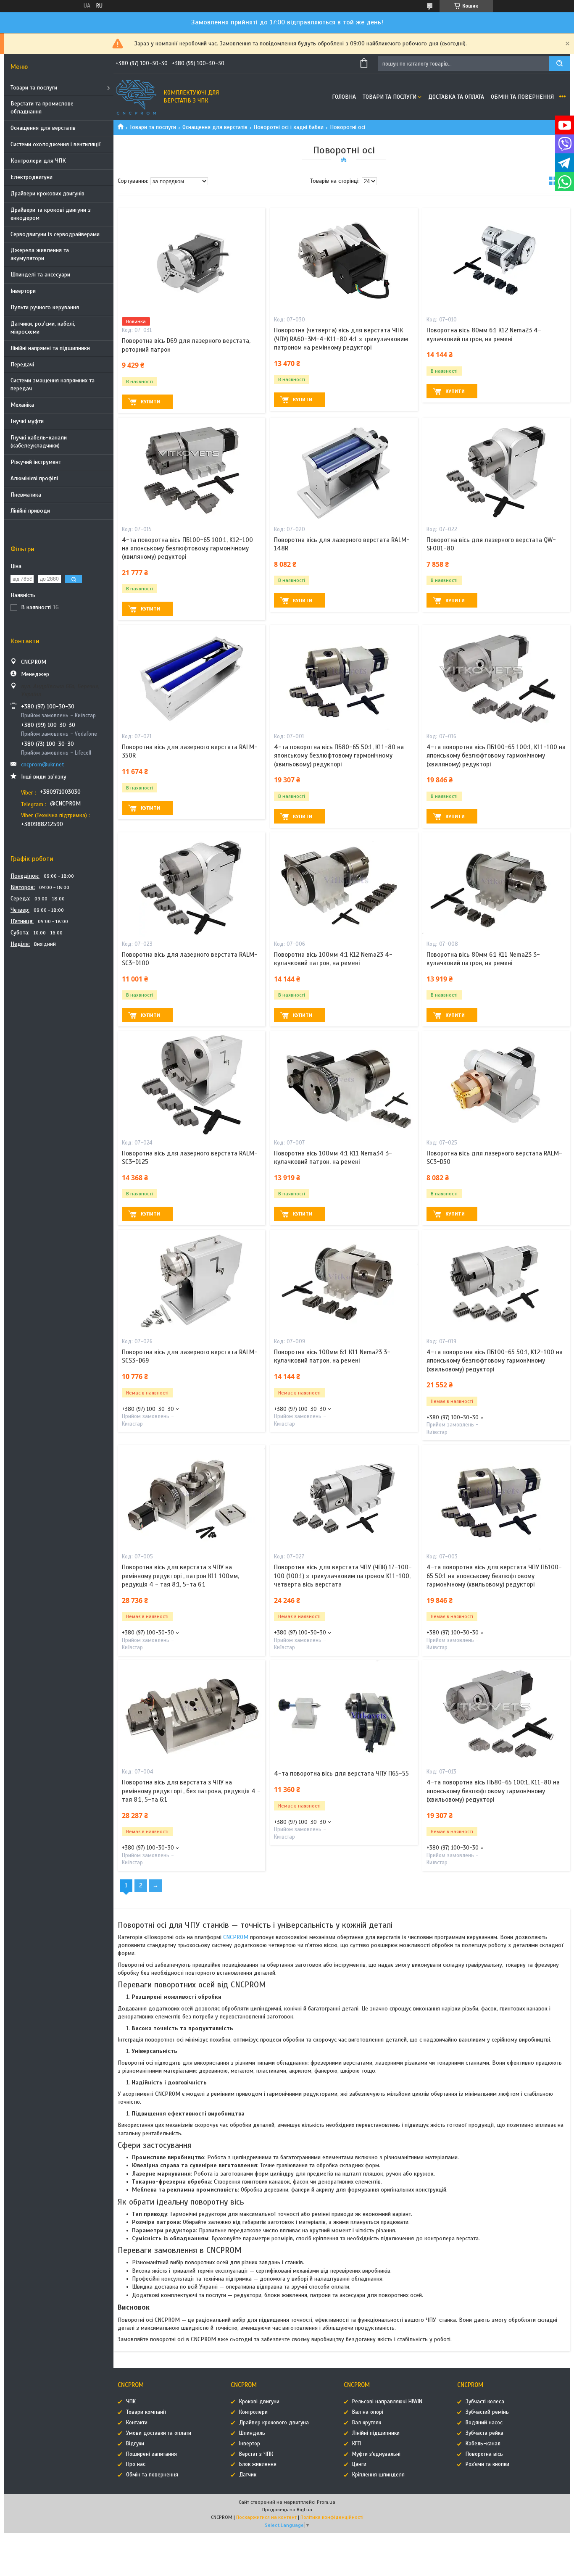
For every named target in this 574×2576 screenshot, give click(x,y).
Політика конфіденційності (332, 2517)
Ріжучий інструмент (36, 462)
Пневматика (26, 495)
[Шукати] (559, 64)
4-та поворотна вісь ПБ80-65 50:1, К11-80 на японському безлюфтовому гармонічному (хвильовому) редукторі (339, 756)
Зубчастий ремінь (487, 2412)
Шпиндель (252, 2433)
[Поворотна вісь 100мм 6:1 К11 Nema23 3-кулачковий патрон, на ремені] (344, 1282)
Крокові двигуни (259, 2402)
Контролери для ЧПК (38, 161)
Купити (150, 402)
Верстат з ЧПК (256, 2454)
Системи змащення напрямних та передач (53, 384)
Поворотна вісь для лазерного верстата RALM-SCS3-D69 (190, 1356)
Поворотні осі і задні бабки (288, 127)
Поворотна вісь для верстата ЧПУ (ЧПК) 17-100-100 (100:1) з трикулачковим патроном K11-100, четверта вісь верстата (343, 1576)
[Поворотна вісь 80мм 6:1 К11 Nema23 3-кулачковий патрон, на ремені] (496, 885)
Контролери (253, 2412)
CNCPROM (236, 1937)
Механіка (22, 405)
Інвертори (23, 291)
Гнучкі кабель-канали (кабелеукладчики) (39, 442)
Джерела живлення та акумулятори (40, 254)
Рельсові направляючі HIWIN (387, 2402)
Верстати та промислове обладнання (42, 108)
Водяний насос (484, 2423)
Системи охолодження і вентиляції (56, 144)
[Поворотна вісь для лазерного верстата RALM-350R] (191, 677)
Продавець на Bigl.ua (287, 2510)
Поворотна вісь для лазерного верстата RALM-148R (342, 544)
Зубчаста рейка (484, 2433)
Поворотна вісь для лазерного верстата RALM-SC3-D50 (494, 1158)
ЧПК (131, 2402)
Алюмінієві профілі (34, 478)
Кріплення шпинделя (378, 2475)
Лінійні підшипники (376, 2433)
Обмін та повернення (522, 97)
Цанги (359, 2464)
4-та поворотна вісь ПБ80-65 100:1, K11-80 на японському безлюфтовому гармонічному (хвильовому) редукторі (493, 1791)
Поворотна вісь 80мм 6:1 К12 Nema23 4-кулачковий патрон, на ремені (484, 334)
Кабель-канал (483, 2444)
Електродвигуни (32, 177)
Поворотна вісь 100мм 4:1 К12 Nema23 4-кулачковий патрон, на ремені (333, 959)
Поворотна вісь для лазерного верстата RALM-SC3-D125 (190, 1158)
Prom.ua (326, 2502)
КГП (357, 2444)
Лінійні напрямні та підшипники (50, 348)
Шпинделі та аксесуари (40, 275)
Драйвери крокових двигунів (47, 193)
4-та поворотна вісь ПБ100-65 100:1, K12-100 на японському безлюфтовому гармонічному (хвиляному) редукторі (187, 549)
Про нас (136, 2464)
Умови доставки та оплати (159, 2433)
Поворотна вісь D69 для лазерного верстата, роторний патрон (186, 345)
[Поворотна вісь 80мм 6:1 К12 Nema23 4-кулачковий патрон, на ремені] (496, 260)
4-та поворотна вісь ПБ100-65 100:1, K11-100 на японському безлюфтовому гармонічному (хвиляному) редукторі (496, 756)
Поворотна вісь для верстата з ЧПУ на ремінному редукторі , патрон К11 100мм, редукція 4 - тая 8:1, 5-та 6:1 (180, 1576)
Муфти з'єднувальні (376, 2454)
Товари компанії (146, 2412)
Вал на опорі (368, 2412)
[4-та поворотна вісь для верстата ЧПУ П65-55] (344, 1713)
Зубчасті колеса (485, 2402)
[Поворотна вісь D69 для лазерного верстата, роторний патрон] (191, 260)
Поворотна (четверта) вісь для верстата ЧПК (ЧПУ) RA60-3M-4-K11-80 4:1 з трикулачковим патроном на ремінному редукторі (341, 339)
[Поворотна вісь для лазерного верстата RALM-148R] (344, 470)
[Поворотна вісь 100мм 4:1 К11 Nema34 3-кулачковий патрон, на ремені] (344, 1084)
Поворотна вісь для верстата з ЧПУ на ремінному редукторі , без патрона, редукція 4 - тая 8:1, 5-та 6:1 (191, 1791)
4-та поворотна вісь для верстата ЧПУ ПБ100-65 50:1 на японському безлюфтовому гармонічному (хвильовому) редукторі (494, 1576)
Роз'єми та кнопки (487, 2464)
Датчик (248, 2475)
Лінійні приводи (30, 511)
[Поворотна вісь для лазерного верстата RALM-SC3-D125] (191, 1084)
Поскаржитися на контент (266, 2517)
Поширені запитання (151, 2454)
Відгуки (135, 2444)
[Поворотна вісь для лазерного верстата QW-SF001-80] (496, 470)
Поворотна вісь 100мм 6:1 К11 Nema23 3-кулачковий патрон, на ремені (332, 1356)
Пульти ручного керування (45, 307)
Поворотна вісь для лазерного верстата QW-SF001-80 (491, 544)
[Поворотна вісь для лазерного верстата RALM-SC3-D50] (496, 1084)
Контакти (137, 2423)
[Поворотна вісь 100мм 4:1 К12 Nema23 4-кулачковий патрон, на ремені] (344, 885)
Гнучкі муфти (27, 421)
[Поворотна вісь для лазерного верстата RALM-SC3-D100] (191, 885)
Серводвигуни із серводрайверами (55, 234)
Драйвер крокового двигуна (274, 2423)
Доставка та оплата (456, 97)
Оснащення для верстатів (43, 128)
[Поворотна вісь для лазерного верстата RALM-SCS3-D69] (191, 1282)
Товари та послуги (34, 88)
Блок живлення (258, 2464)
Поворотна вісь (484, 2454)
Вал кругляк (367, 2423)
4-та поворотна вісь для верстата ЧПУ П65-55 (341, 1773)
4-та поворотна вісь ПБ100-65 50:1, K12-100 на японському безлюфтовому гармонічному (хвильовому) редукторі (495, 1361)
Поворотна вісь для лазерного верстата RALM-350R (190, 751)
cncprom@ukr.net (43, 764)
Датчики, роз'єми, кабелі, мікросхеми (43, 328)
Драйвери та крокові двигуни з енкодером (51, 214)
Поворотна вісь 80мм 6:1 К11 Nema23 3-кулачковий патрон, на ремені (483, 959)
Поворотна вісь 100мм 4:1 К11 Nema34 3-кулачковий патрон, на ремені (333, 1158)
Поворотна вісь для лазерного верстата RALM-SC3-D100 (190, 959)
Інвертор (250, 2444)
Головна (344, 97)
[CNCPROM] (137, 97)
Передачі (22, 364)
